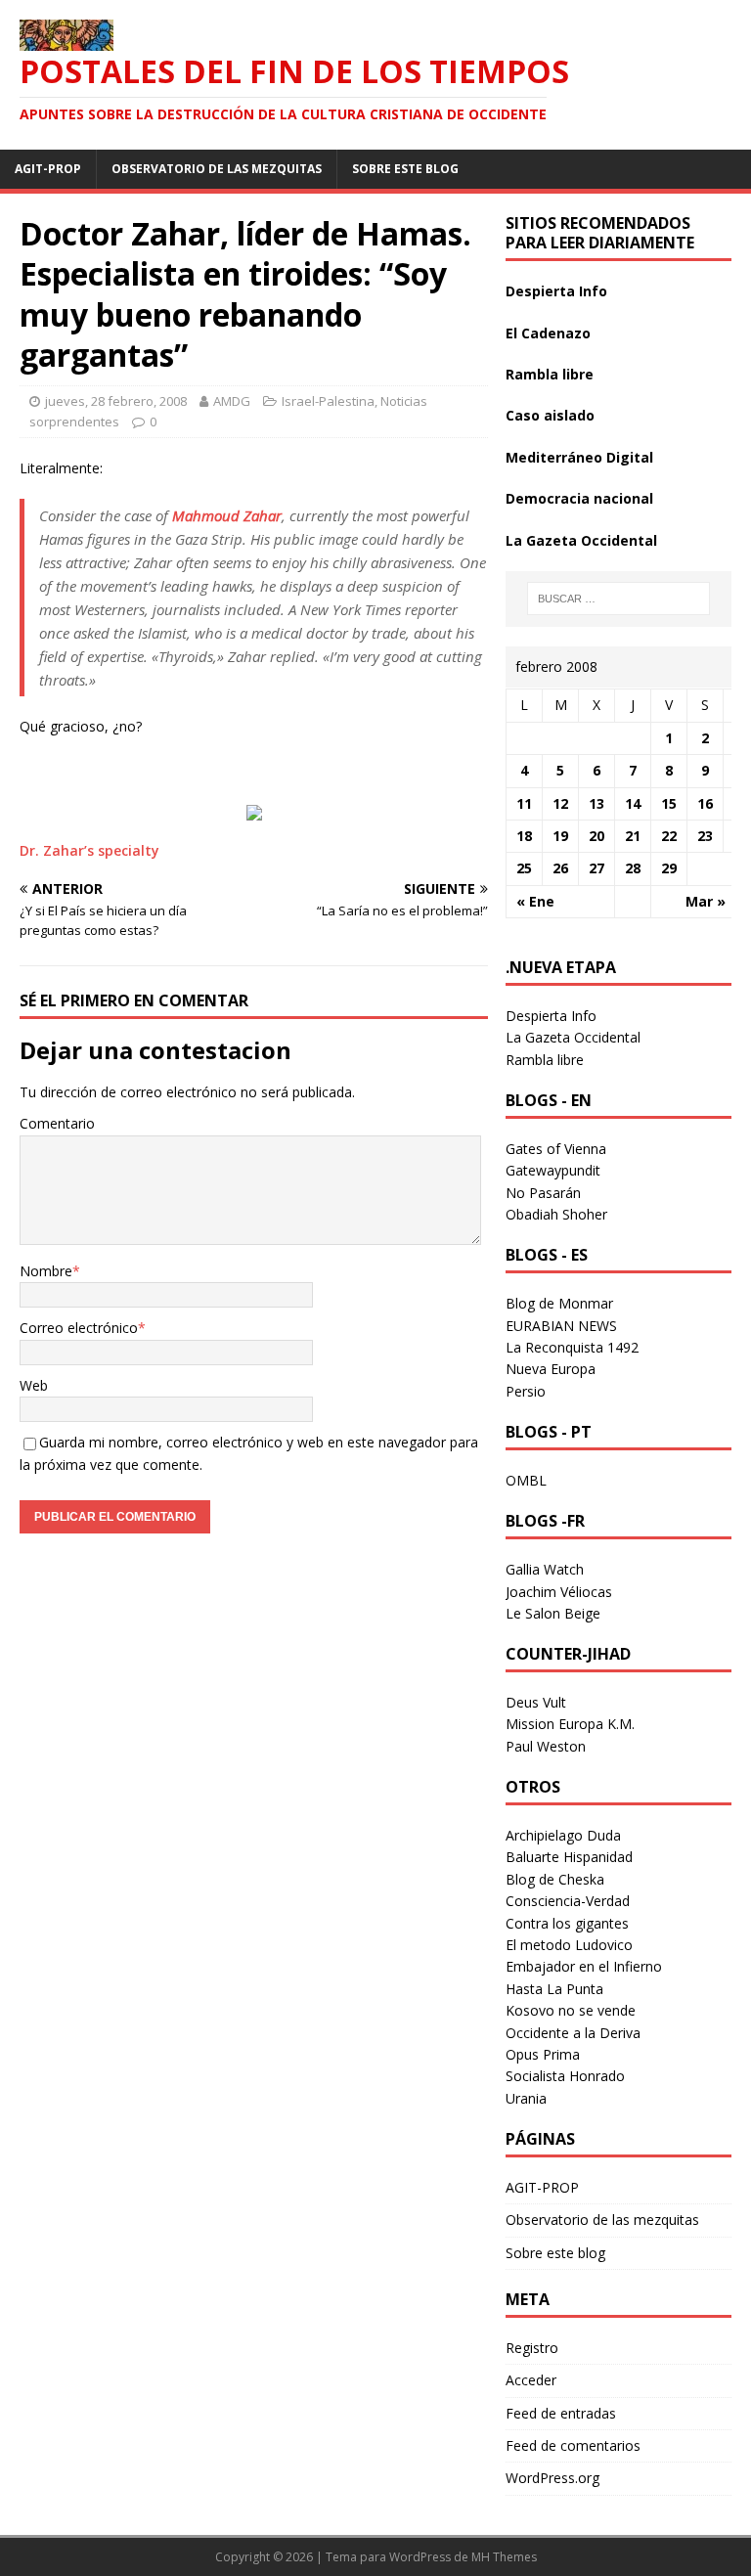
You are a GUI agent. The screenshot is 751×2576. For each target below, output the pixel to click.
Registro (532, 2348)
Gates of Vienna (556, 1149)
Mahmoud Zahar (227, 515)
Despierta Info (556, 291)
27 (596, 868)
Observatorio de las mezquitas (217, 169)
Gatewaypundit (553, 1170)
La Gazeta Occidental (581, 540)
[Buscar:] (618, 599)
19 (560, 836)
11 (524, 803)
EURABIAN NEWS (561, 1326)
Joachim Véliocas (559, 1592)
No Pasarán (543, 1193)
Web (34, 1385)
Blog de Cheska (555, 1879)
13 (596, 803)
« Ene (535, 901)
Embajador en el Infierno (584, 1966)
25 (524, 868)
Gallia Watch (545, 1569)
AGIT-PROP (48, 169)
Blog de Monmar (559, 1303)
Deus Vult (536, 1702)
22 (669, 836)
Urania (526, 2098)
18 (524, 836)
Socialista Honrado (565, 2076)
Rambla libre (550, 374)
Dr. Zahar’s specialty (89, 850)
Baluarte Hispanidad (569, 1857)
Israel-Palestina (328, 401)
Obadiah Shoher (556, 1214)
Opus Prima (543, 2054)
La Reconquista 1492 (572, 1347)
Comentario (57, 1123)
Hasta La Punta (554, 1989)
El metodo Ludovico (569, 1945)
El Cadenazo (548, 333)
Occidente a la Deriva (573, 2033)
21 (633, 836)
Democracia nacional (579, 498)
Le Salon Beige (553, 1613)
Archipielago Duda (563, 1835)
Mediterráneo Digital (579, 457)
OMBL (526, 1480)
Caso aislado (550, 415)
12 (560, 803)
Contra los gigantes (567, 1923)
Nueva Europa (551, 1369)
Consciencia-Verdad (568, 1901)
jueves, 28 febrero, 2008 (116, 401)
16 (705, 803)
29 (669, 868)
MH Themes (504, 2557)
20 (596, 836)
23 (705, 836)
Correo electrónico (79, 1328)
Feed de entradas (561, 2413)
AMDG (232, 401)
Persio (526, 1391)
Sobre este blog (405, 169)
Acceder (531, 2380)
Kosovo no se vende (571, 2010)
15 (669, 803)
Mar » (706, 901)
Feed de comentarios (573, 2445)
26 (560, 868)
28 (633, 868)
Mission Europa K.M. (570, 1724)
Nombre (46, 1271)
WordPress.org (552, 2478)
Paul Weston (546, 1746)
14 (633, 803)
